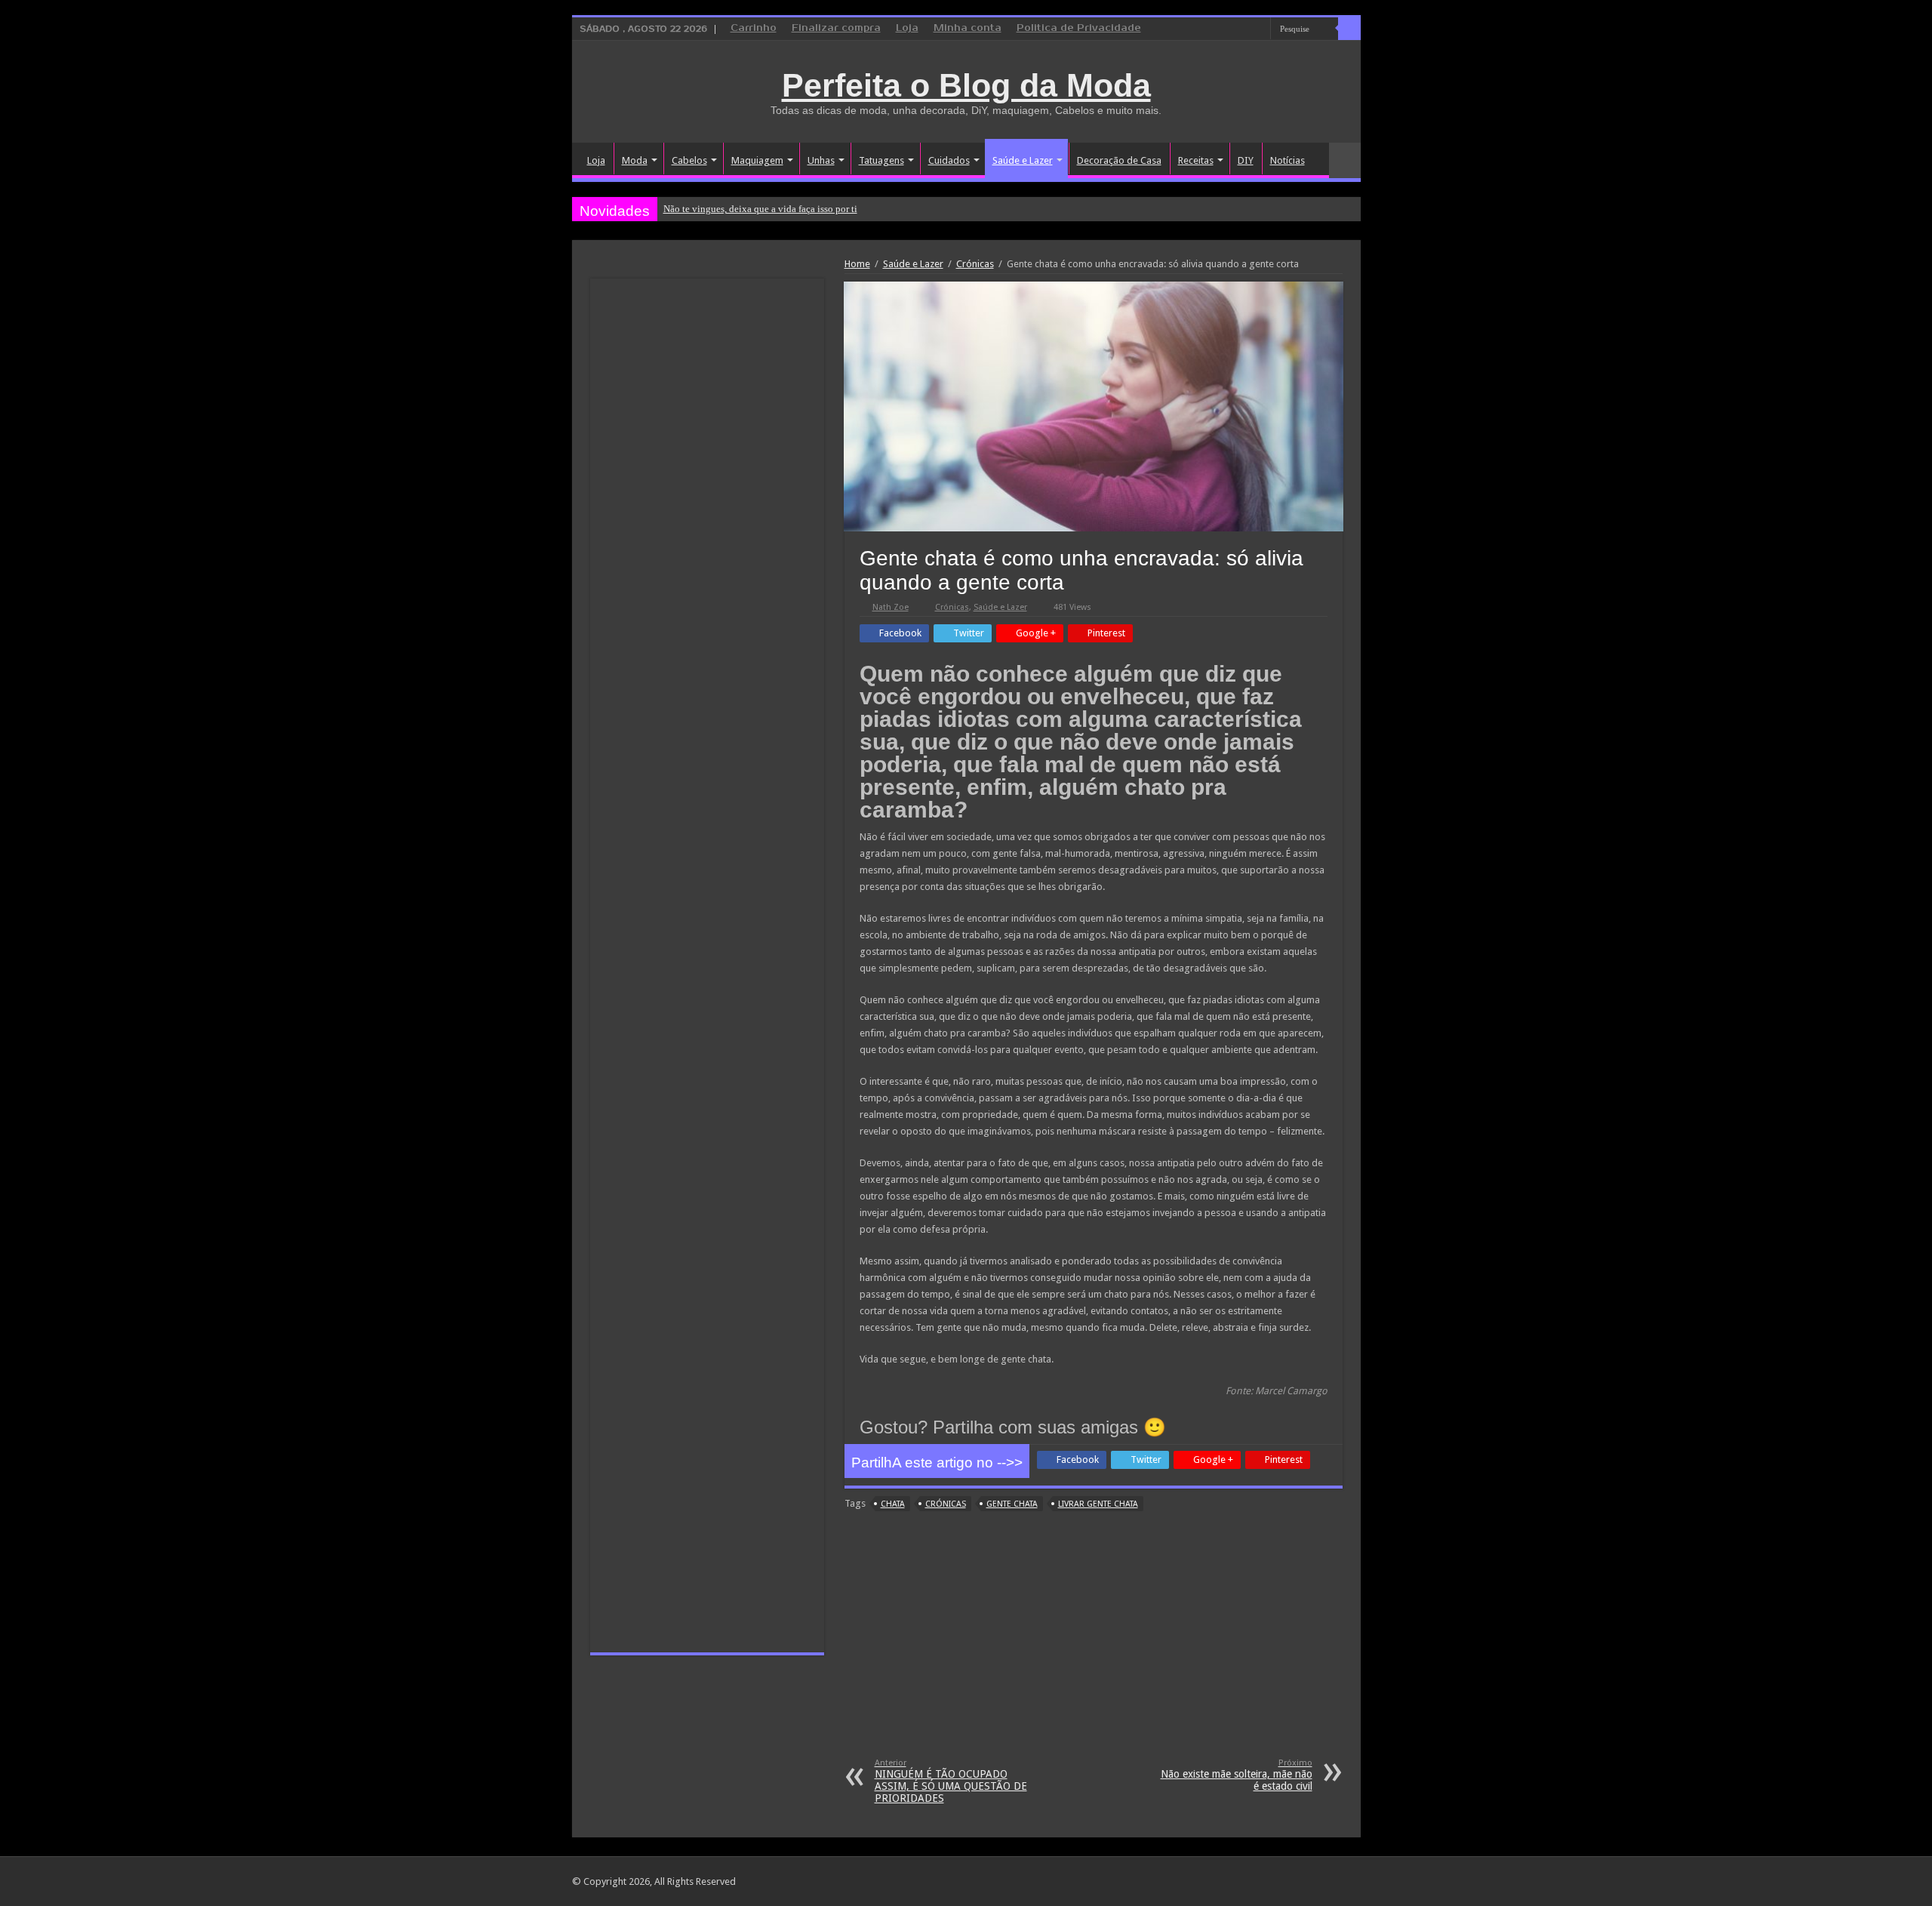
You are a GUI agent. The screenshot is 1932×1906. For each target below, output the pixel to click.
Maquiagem (757, 160)
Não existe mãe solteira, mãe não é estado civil (1237, 1775)
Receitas (1196, 160)
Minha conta (968, 28)
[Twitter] (1245, 29)
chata (893, 1504)
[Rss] (1202, 29)
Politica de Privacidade (1079, 28)
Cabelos (689, 160)
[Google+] (1216, 29)
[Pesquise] (1349, 29)
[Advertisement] (1094, 1645)
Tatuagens (881, 160)
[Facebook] (1231, 29)
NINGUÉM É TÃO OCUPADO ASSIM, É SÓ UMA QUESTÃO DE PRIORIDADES (951, 1781)
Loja (907, 28)
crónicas (946, 1504)
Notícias (1287, 160)
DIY (1246, 160)
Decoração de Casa (1119, 160)
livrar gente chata (1098, 1504)
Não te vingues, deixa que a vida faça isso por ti (760, 209)
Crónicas (975, 264)
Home (857, 264)
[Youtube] (1259, 29)
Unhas (821, 160)
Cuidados (949, 160)
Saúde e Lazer (1023, 160)
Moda (635, 160)
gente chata (1012, 1504)
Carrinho (754, 28)
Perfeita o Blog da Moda (966, 85)
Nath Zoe (891, 607)
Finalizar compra (836, 28)
